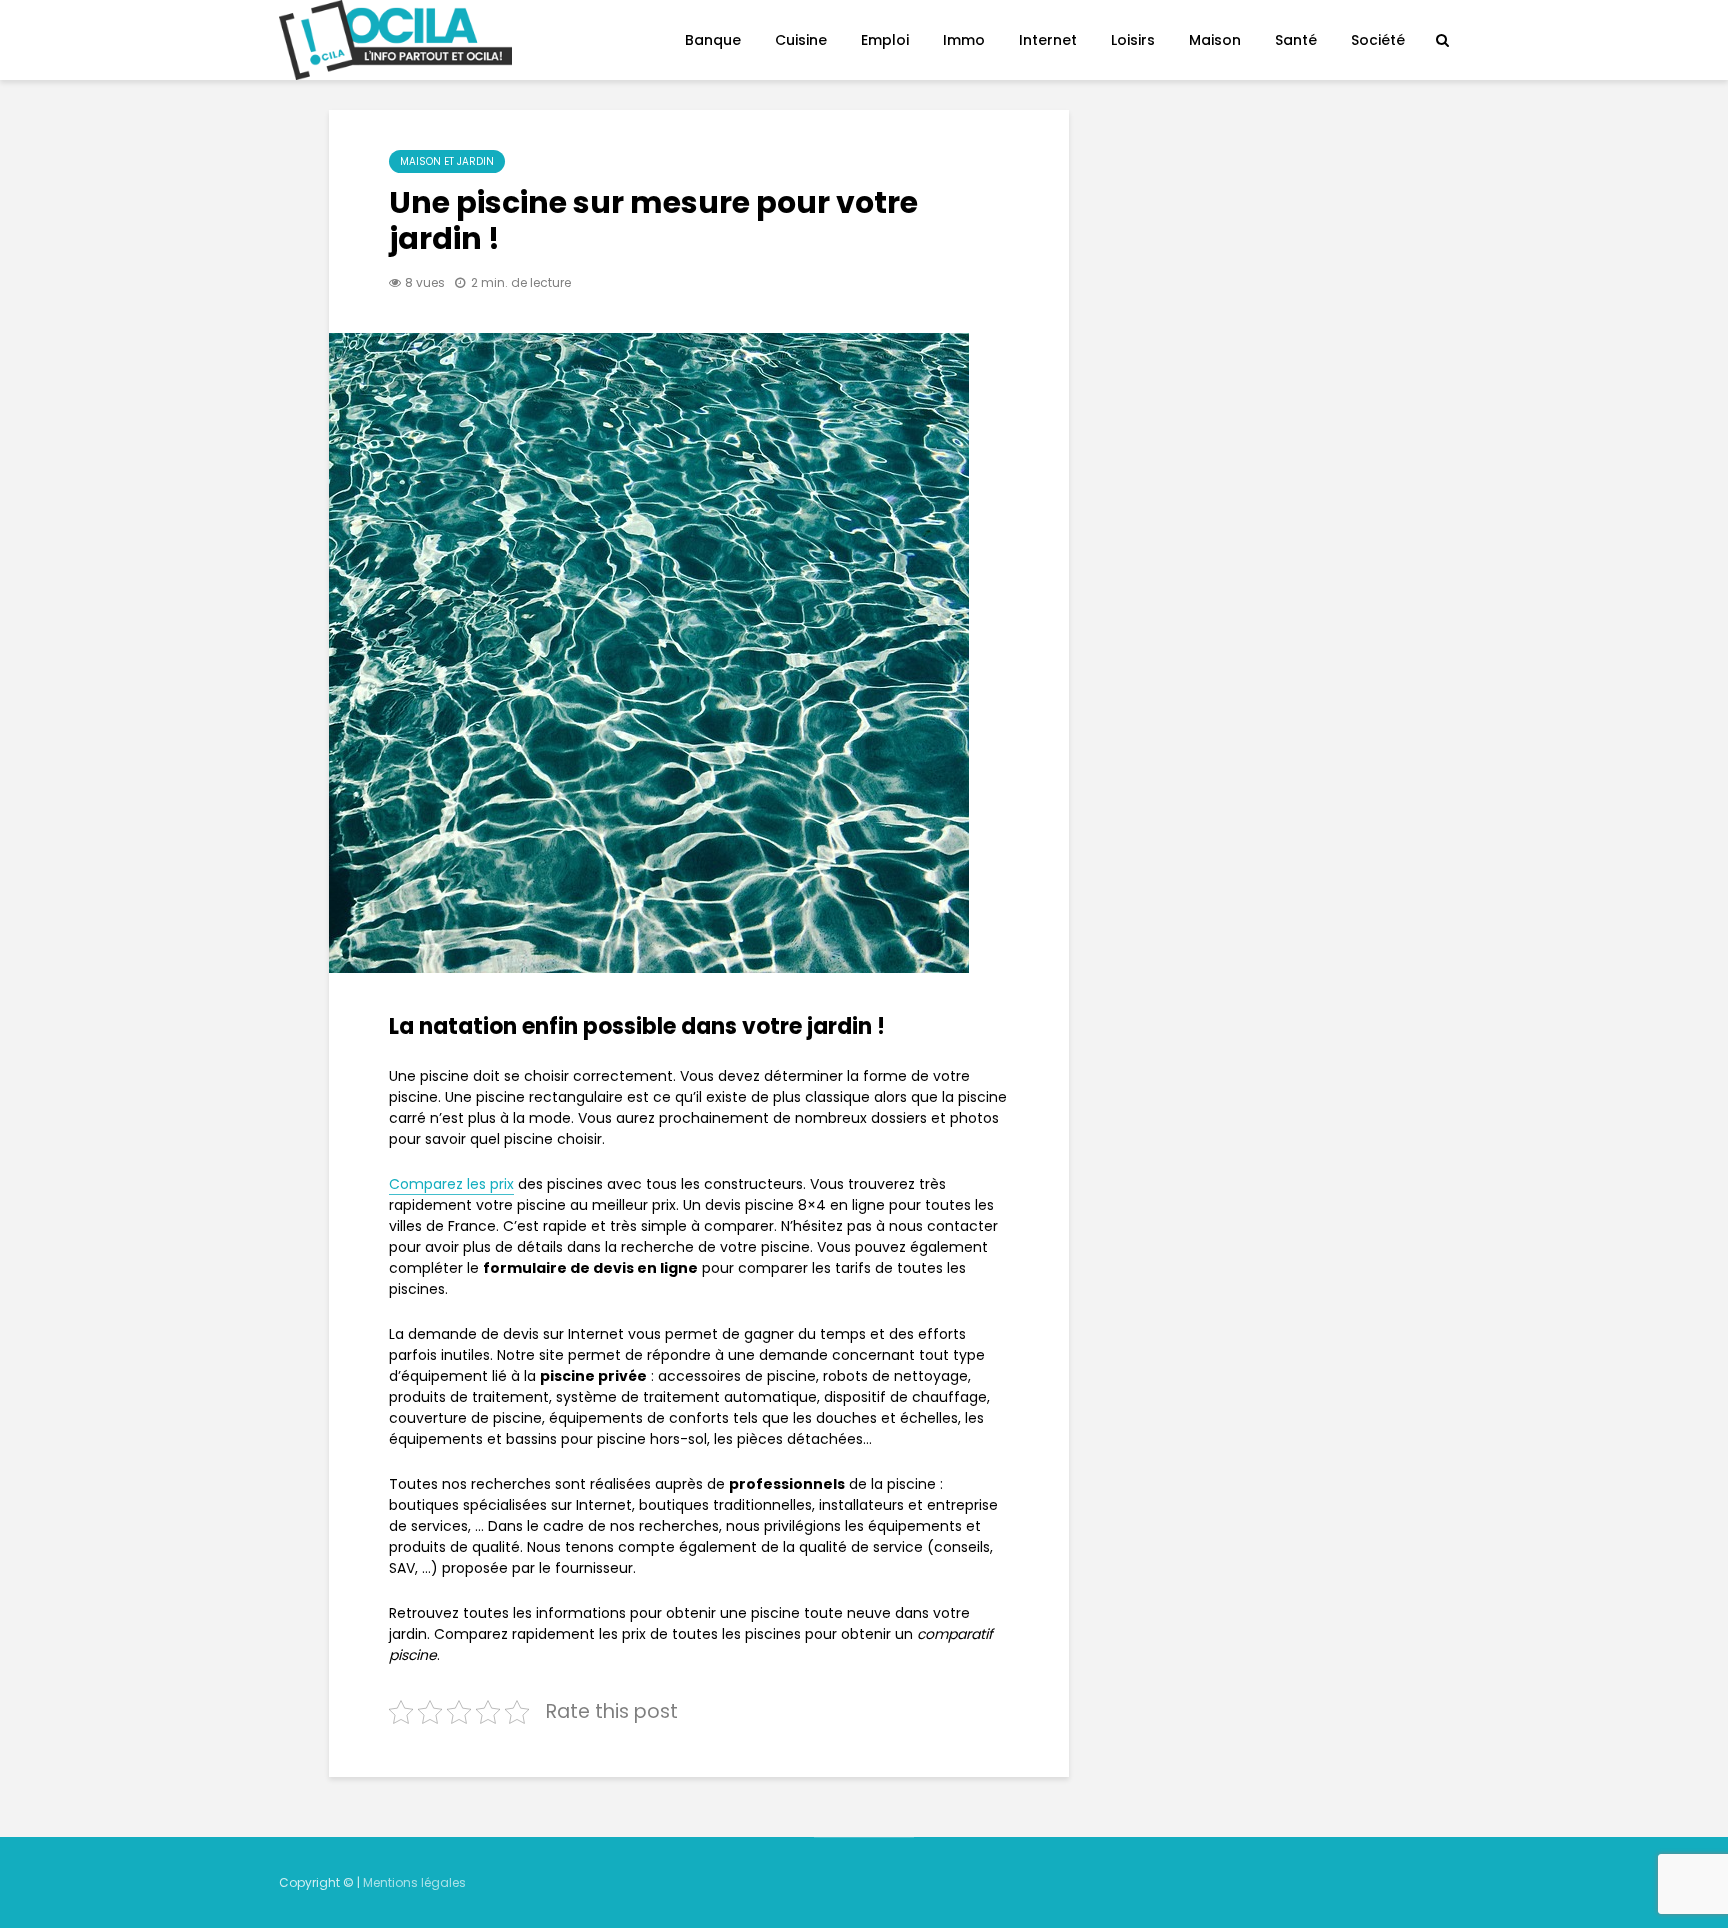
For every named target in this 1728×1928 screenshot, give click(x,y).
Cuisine (801, 40)
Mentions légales (414, 1882)
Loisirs (1133, 40)
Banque (713, 40)
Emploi (885, 40)
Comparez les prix (451, 1184)
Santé (1296, 40)
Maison (1215, 40)
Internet (1048, 40)
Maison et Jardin (447, 161)
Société (1378, 40)
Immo (964, 40)
